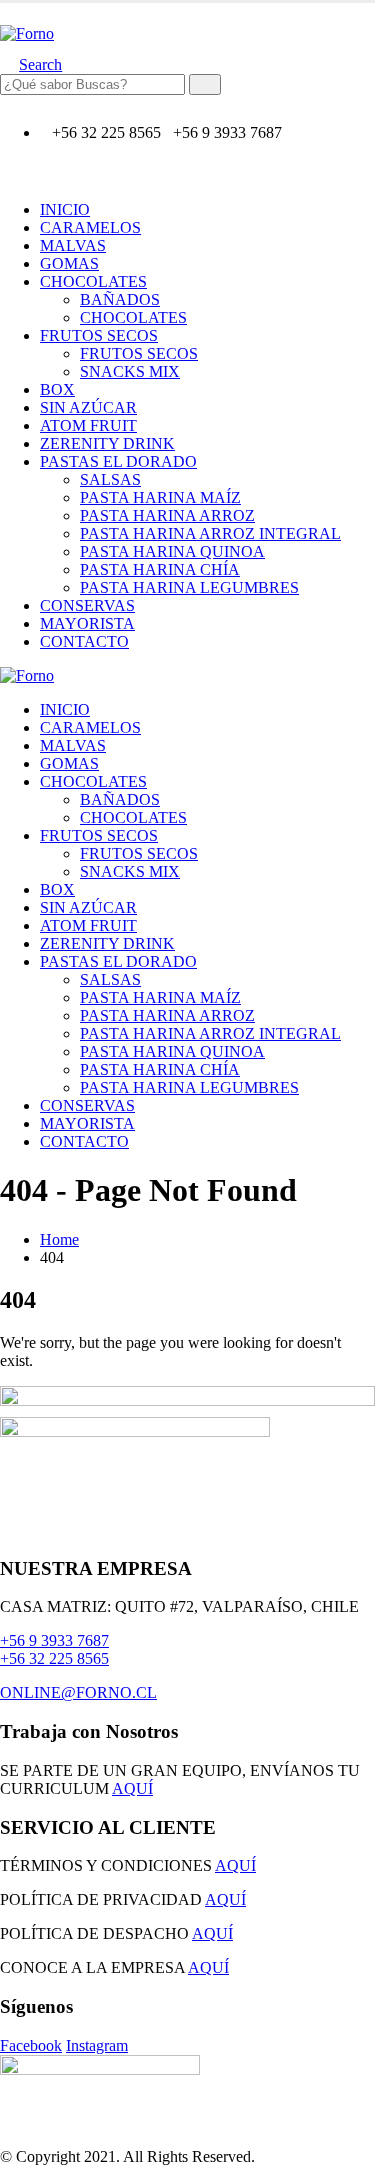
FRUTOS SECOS (99, 335)
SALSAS (110, 479)
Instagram (97, 2045)
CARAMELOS (90, 227)
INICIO (65, 209)
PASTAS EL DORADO (118, 461)
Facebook (31, 2045)
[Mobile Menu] (6, 15)
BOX (57, 389)
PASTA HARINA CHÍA (160, 569)
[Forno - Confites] (27, 33)
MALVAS (73, 245)
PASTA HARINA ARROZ (167, 515)
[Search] (205, 84)
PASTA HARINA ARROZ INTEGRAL (210, 533)
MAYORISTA (87, 623)
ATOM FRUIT (88, 425)
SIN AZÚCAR (88, 407)
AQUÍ (132, 1788)
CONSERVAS (87, 605)
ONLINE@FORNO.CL (78, 1692)
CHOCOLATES (93, 281)
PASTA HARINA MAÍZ (160, 497)
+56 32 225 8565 (54, 1658)
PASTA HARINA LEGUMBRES (189, 587)
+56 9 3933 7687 (54, 1640)
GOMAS (69, 263)
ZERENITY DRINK (107, 443)
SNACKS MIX (130, 371)
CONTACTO (84, 641)
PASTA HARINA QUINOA (172, 551)
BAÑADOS (120, 299)
